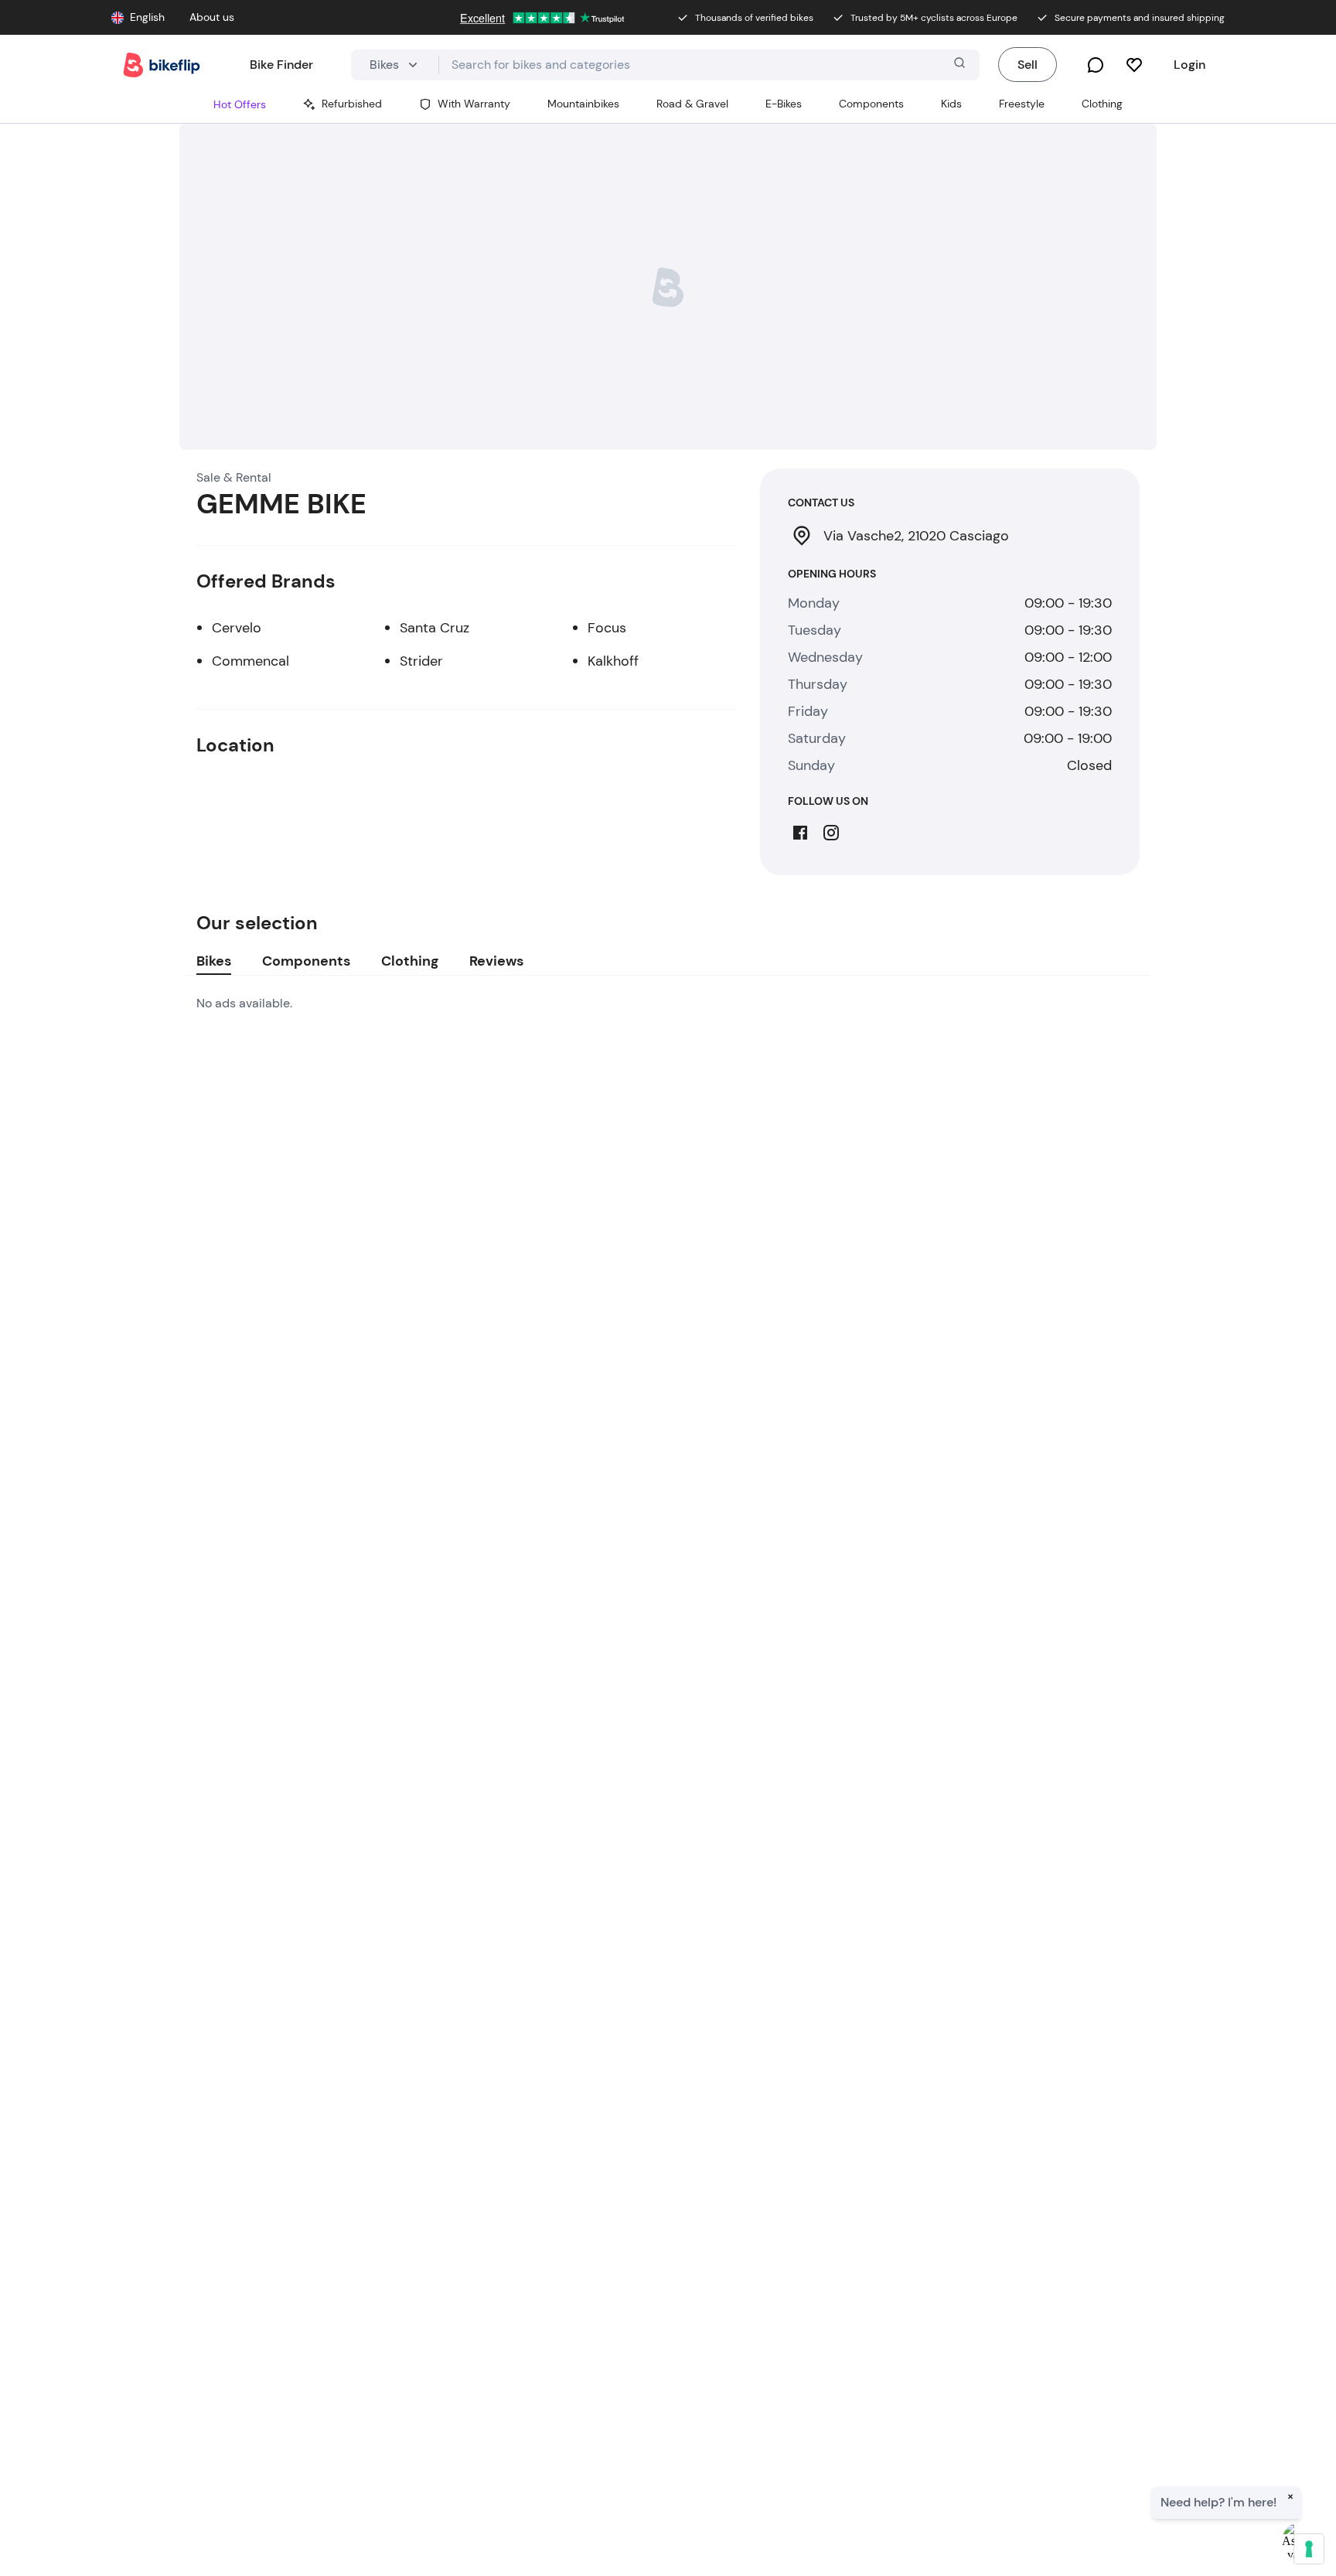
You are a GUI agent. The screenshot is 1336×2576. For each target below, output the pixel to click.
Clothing (410, 961)
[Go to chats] (1096, 65)
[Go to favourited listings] (1134, 65)
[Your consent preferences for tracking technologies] (1309, 2549)
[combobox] (709, 65)
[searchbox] (709, 65)
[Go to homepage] (162, 65)
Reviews (496, 961)
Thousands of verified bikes (754, 18)
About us (212, 17)
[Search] (958, 65)
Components (306, 961)
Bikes (214, 961)
